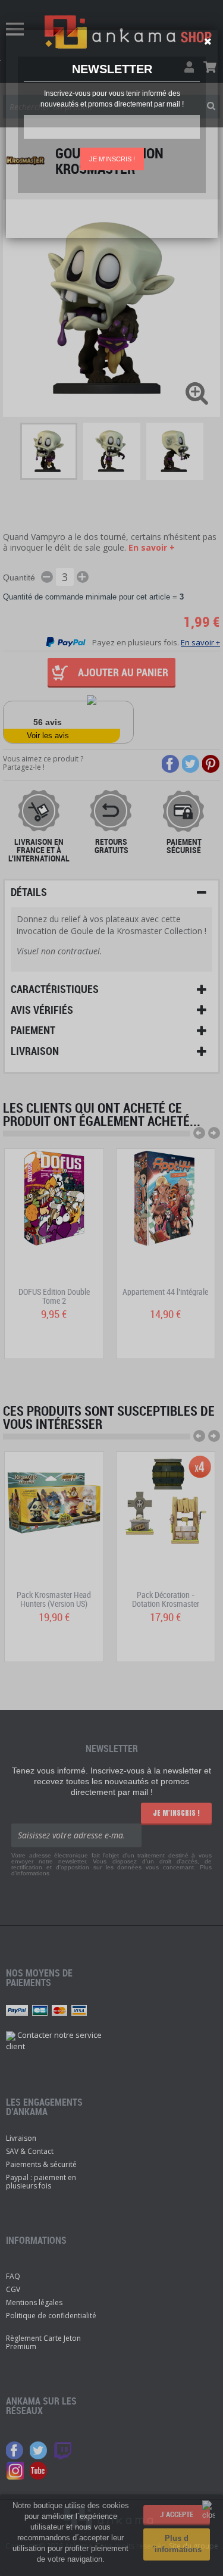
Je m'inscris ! (112, 159)
